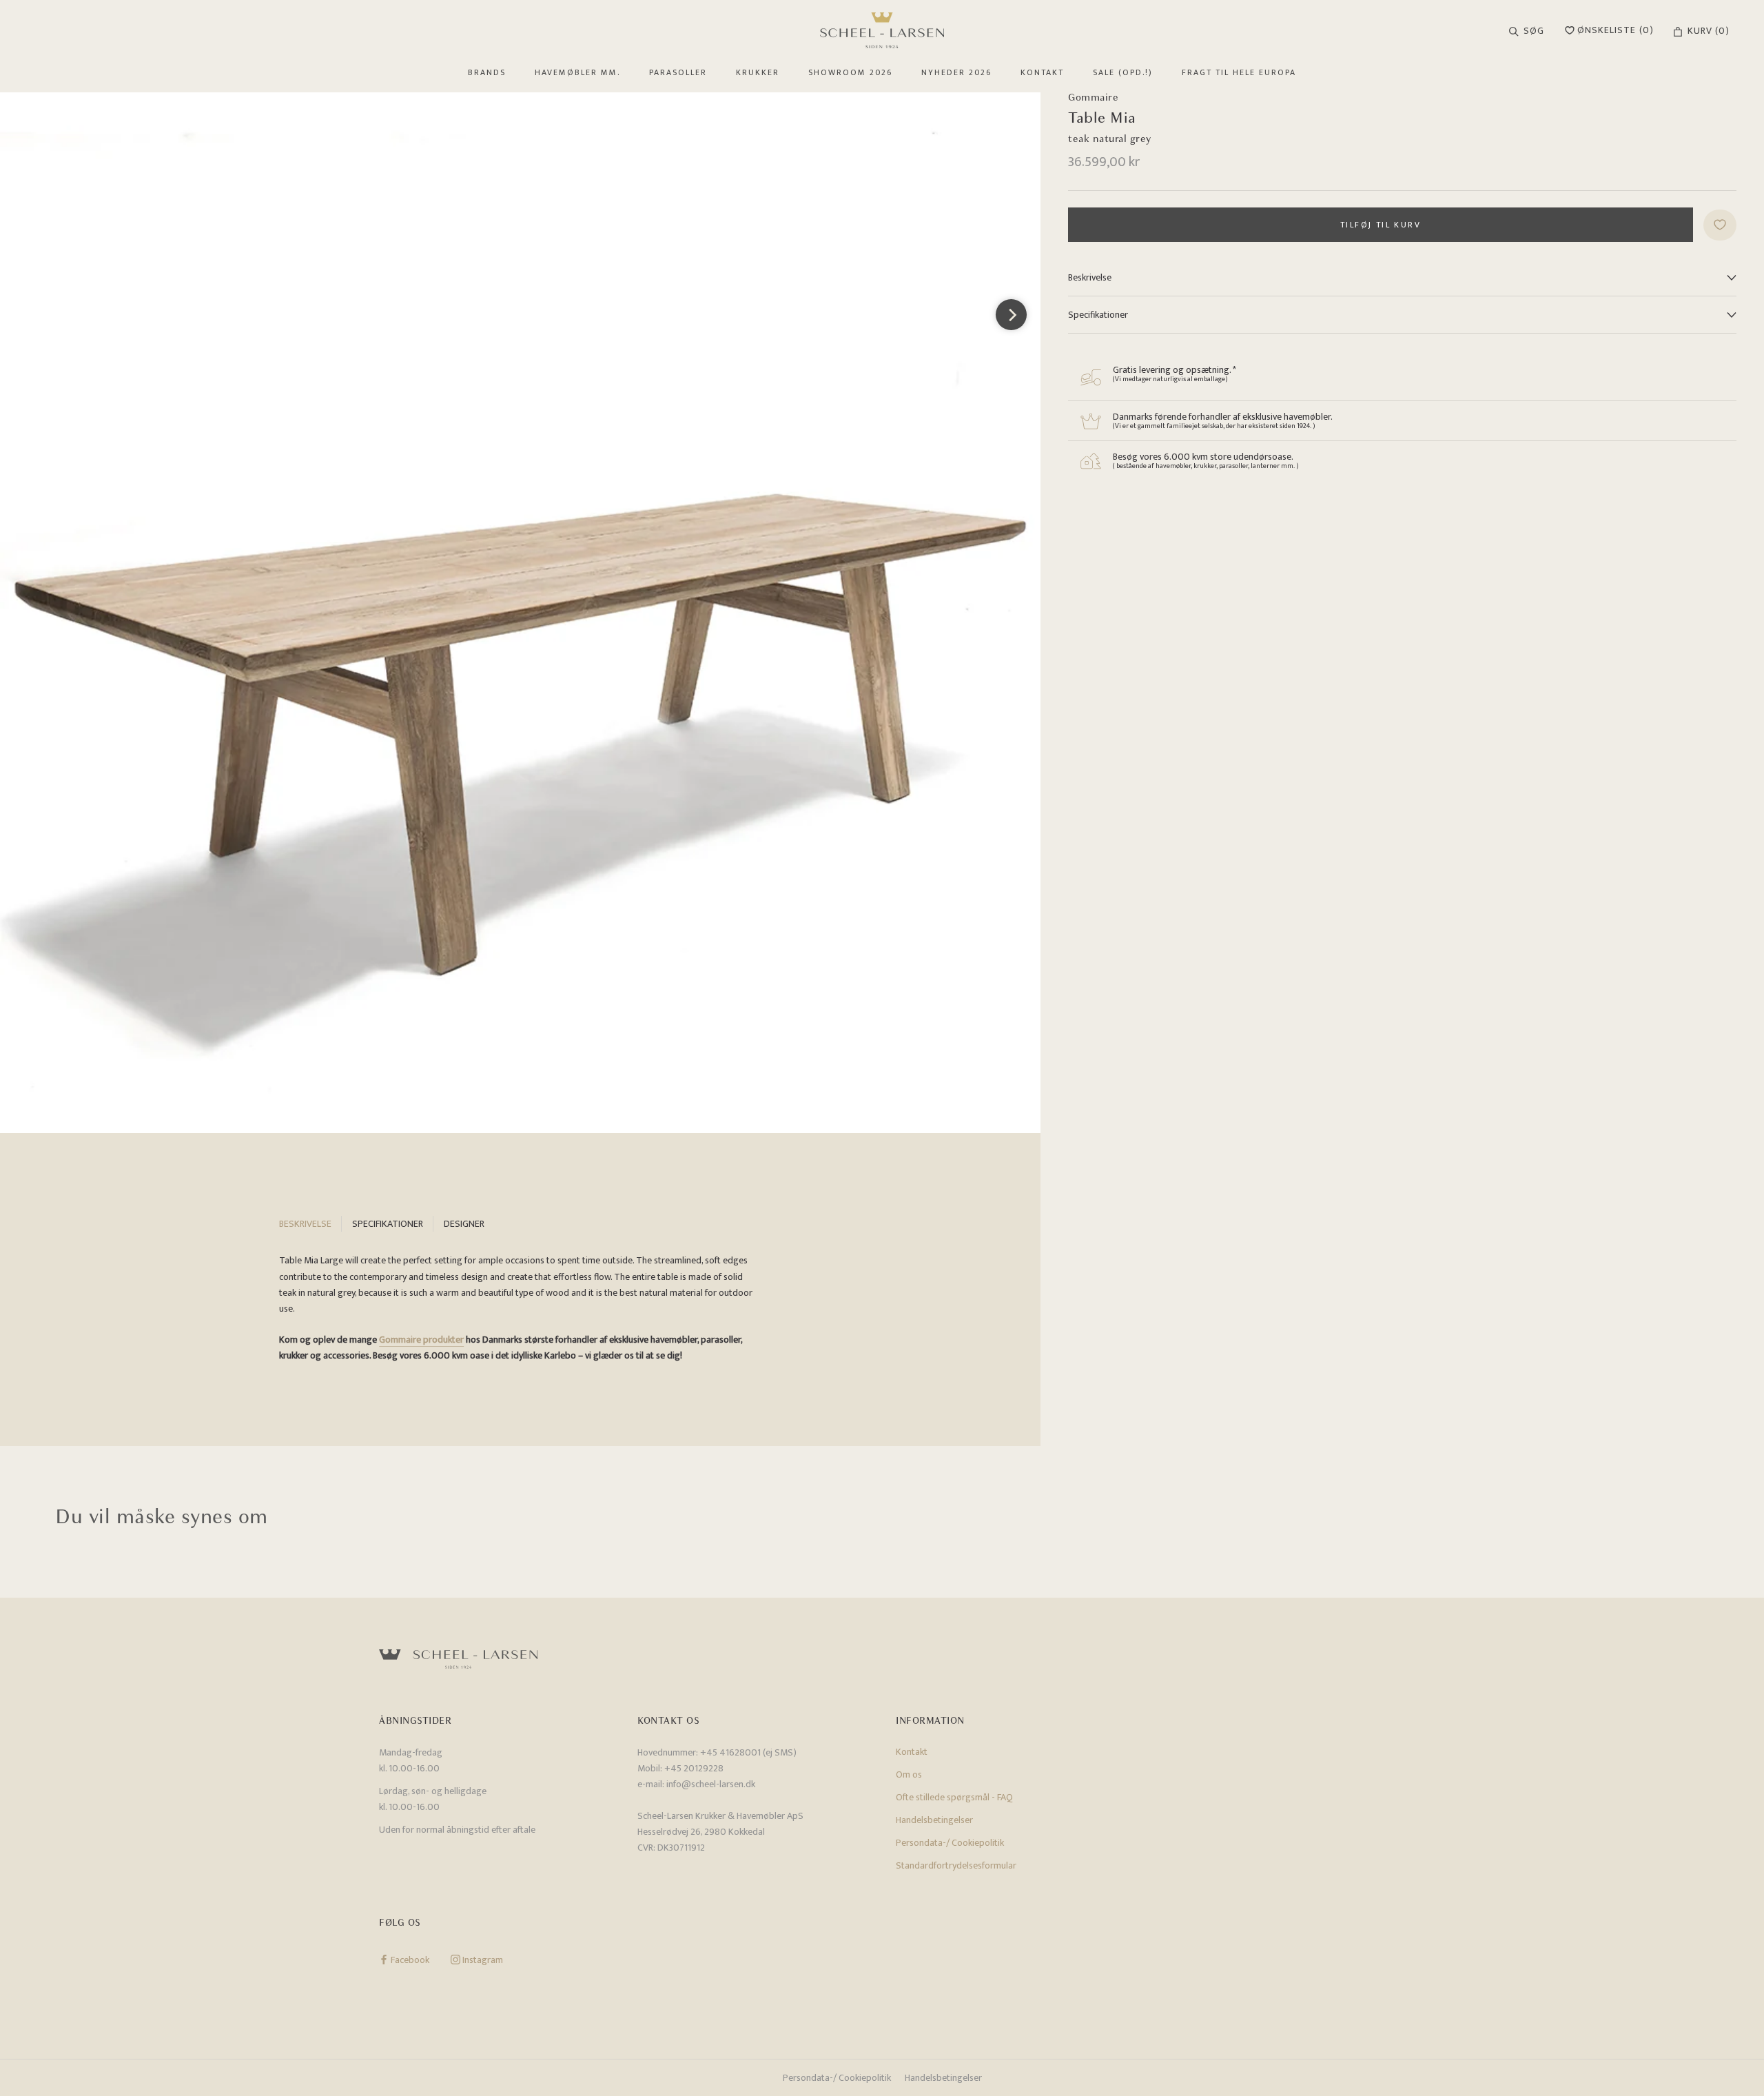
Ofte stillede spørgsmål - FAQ (954, 1797)
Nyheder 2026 (956, 72)
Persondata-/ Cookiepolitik (950, 1843)
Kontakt (1042, 72)
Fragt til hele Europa (1239, 72)
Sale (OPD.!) (1123, 72)
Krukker (758, 72)
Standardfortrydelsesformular (956, 1865)
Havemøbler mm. (577, 72)
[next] (1011, 315)
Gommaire (1093, 97)
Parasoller (678, 72)
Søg (1534, 31)
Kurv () (1709, 31)
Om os (909, 1774)
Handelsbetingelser (934, 1820)
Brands (487, 72)
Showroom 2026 (850, 72)
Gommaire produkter (421, 1340)
